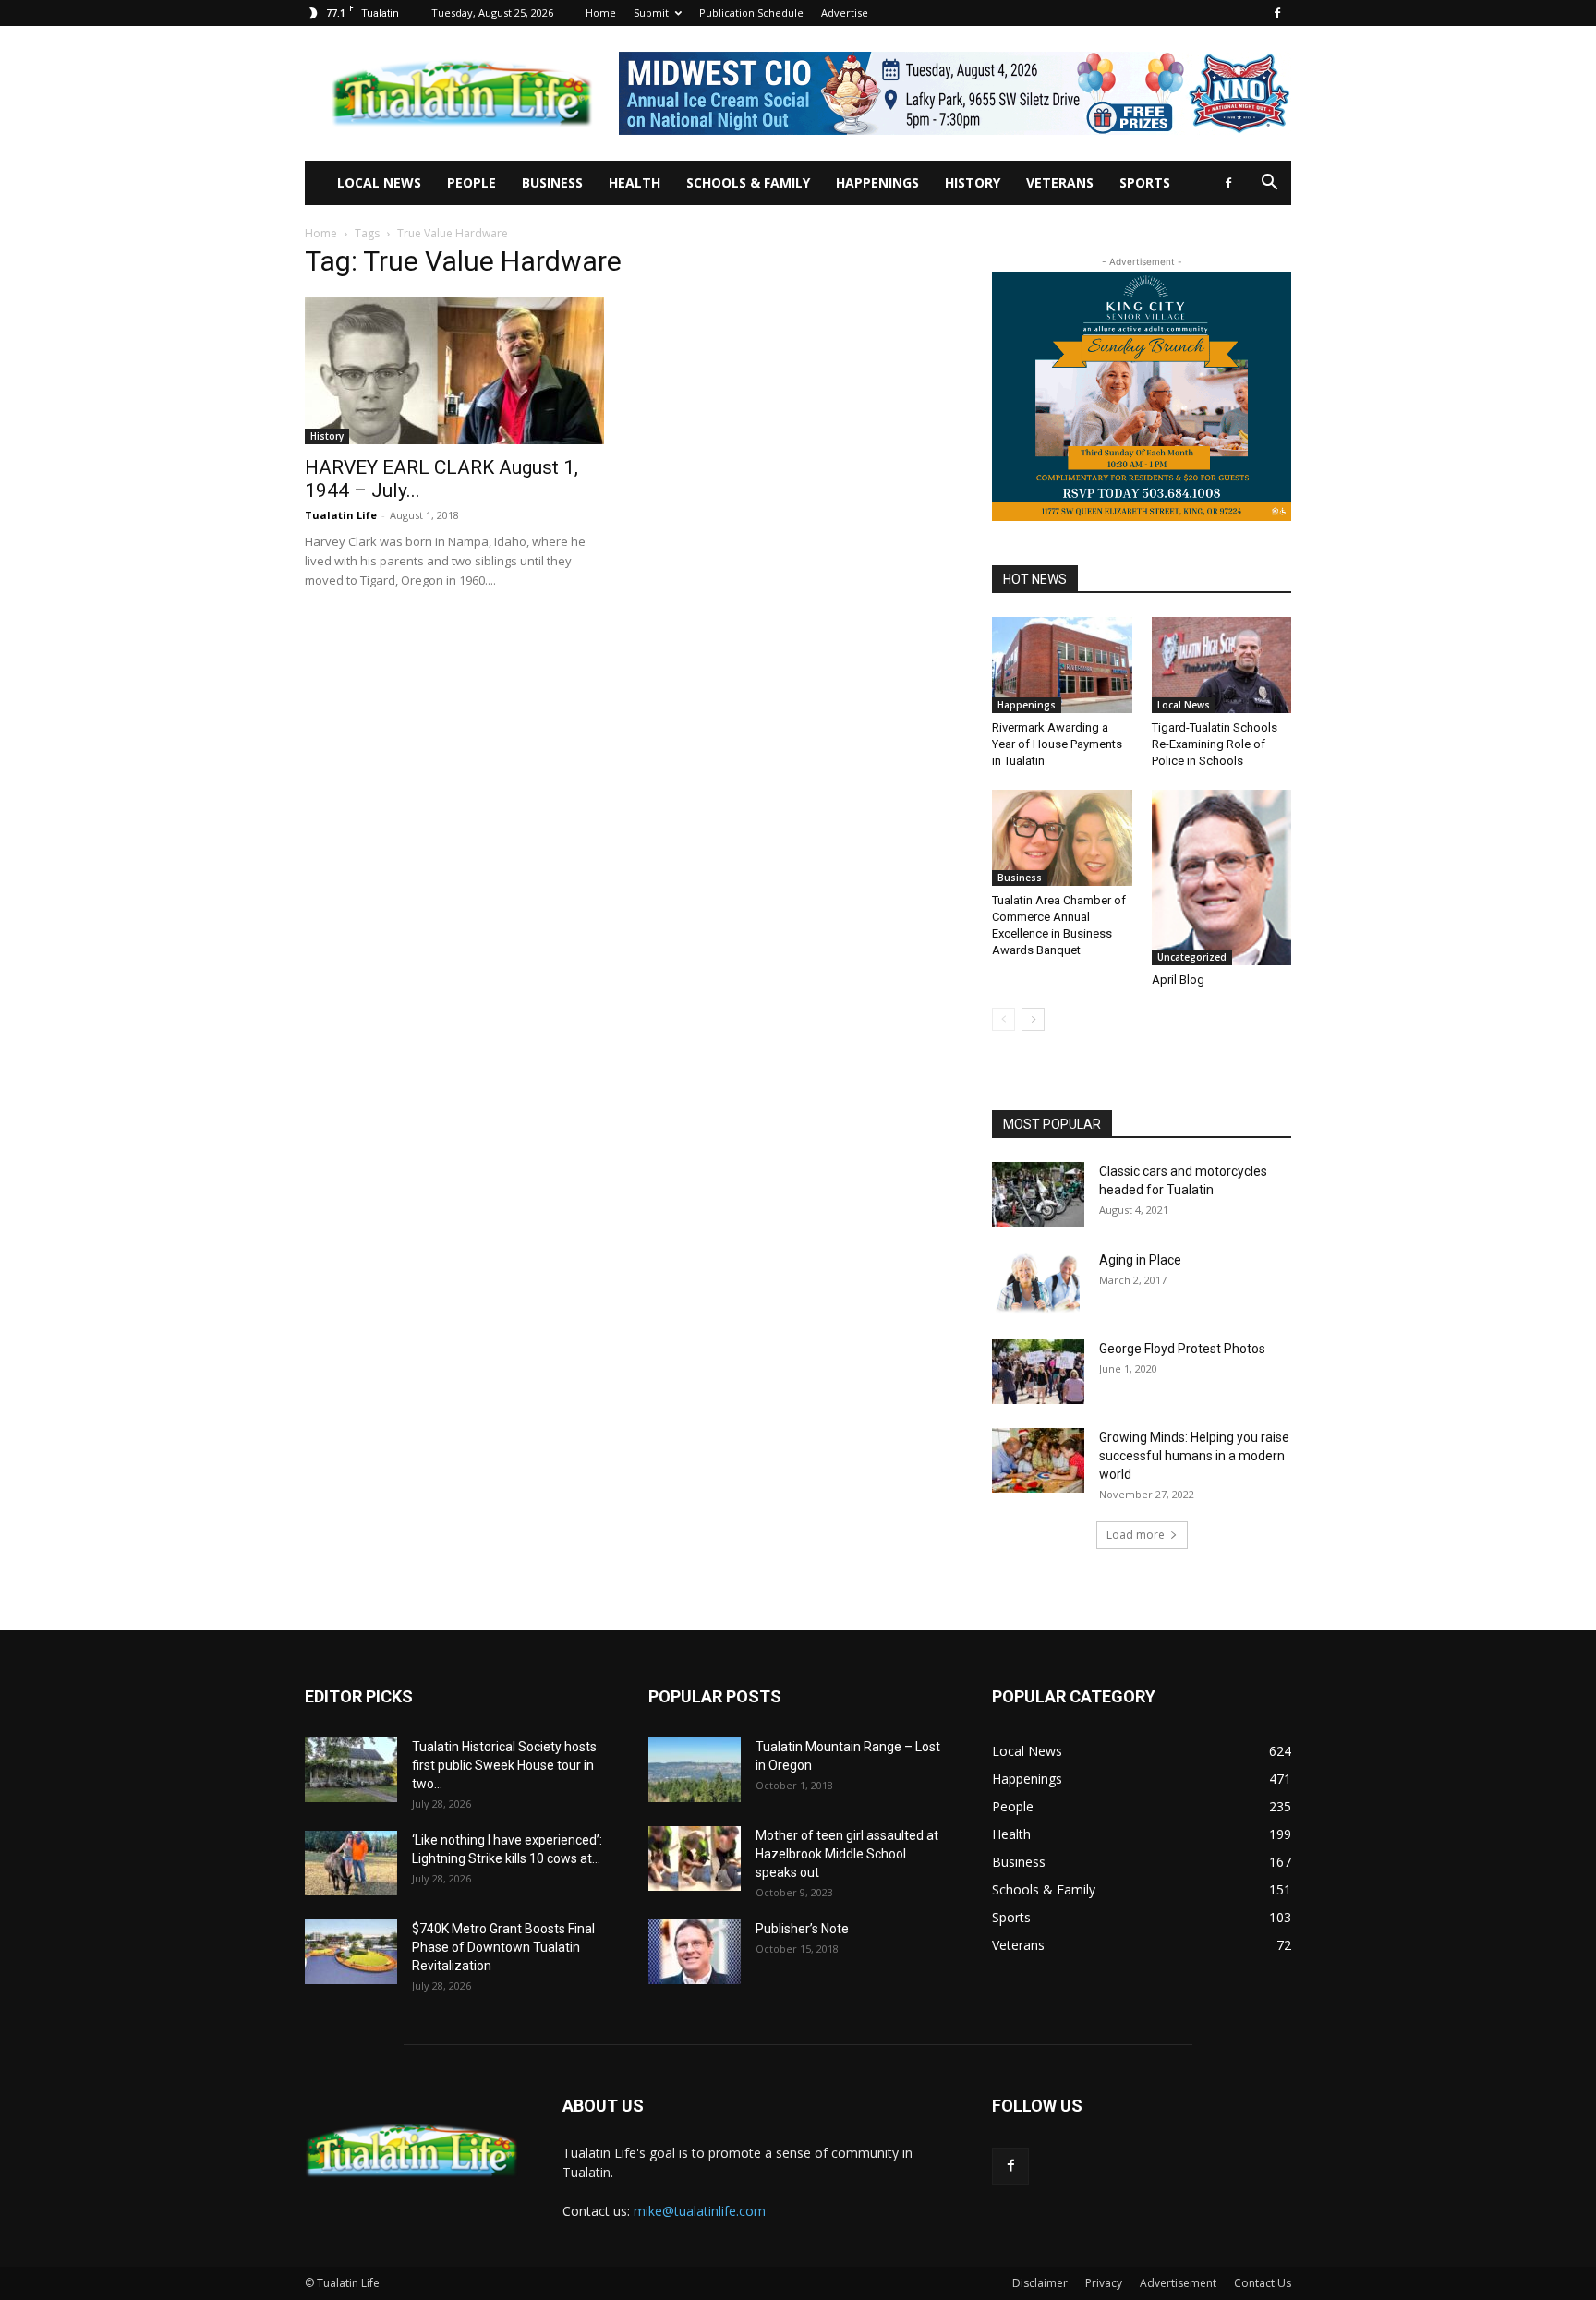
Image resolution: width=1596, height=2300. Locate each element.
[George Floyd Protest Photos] (1038, 1372)
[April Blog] (1222, 877)
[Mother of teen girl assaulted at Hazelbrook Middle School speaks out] (695, 1858)
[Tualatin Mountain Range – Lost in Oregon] (695, 1770)
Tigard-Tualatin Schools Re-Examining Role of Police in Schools (1215, 744)
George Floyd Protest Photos (1182, 1349)
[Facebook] (1277, 13)
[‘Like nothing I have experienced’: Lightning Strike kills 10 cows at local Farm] (351, 1863)
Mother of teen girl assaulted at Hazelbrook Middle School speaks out (847, 1854)
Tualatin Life (341, 515)
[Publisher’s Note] (695, 1952)
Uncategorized (1192, 957)
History (973, 182)
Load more (1136, 1535)
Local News (379, 182)
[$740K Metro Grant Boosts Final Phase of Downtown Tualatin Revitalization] (351, 1952)
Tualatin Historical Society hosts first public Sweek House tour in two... (504, 1765)
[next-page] (1033, 1019)
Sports (1145, 182)
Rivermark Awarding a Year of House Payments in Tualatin (1057, 744)
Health (635, 182)
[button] (1269, 184)
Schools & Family (748, 182)
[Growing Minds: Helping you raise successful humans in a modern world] (1038, 1460)
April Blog (1178, 980)
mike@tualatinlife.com (700, 2211)
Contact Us (1263, 2283)
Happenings (877, 182)
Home (601, 12)
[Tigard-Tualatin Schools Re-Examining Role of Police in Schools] (1222, 665)
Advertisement (1178, 2283)
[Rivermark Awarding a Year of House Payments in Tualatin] (1062, 665)
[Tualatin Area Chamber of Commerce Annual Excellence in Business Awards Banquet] (1062, 838)
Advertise (845, 12)
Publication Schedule (751, 12)
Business (552, 182)
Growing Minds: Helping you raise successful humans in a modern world (1194, 1456)
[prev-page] (1004, 1019)
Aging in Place (1140, 1260)
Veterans (1060, 182)
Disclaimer (1040, 2283)
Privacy (1104, 2283)
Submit (651, 12)
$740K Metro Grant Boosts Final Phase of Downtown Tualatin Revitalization (503, 1947)
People (472, 182)
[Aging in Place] (1036, 1283)
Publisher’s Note (802, 1929)
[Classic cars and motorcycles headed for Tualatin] (1038, 1194)
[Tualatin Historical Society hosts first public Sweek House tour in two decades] (351, 1770)
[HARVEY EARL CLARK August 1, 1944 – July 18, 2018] (454, 370)
